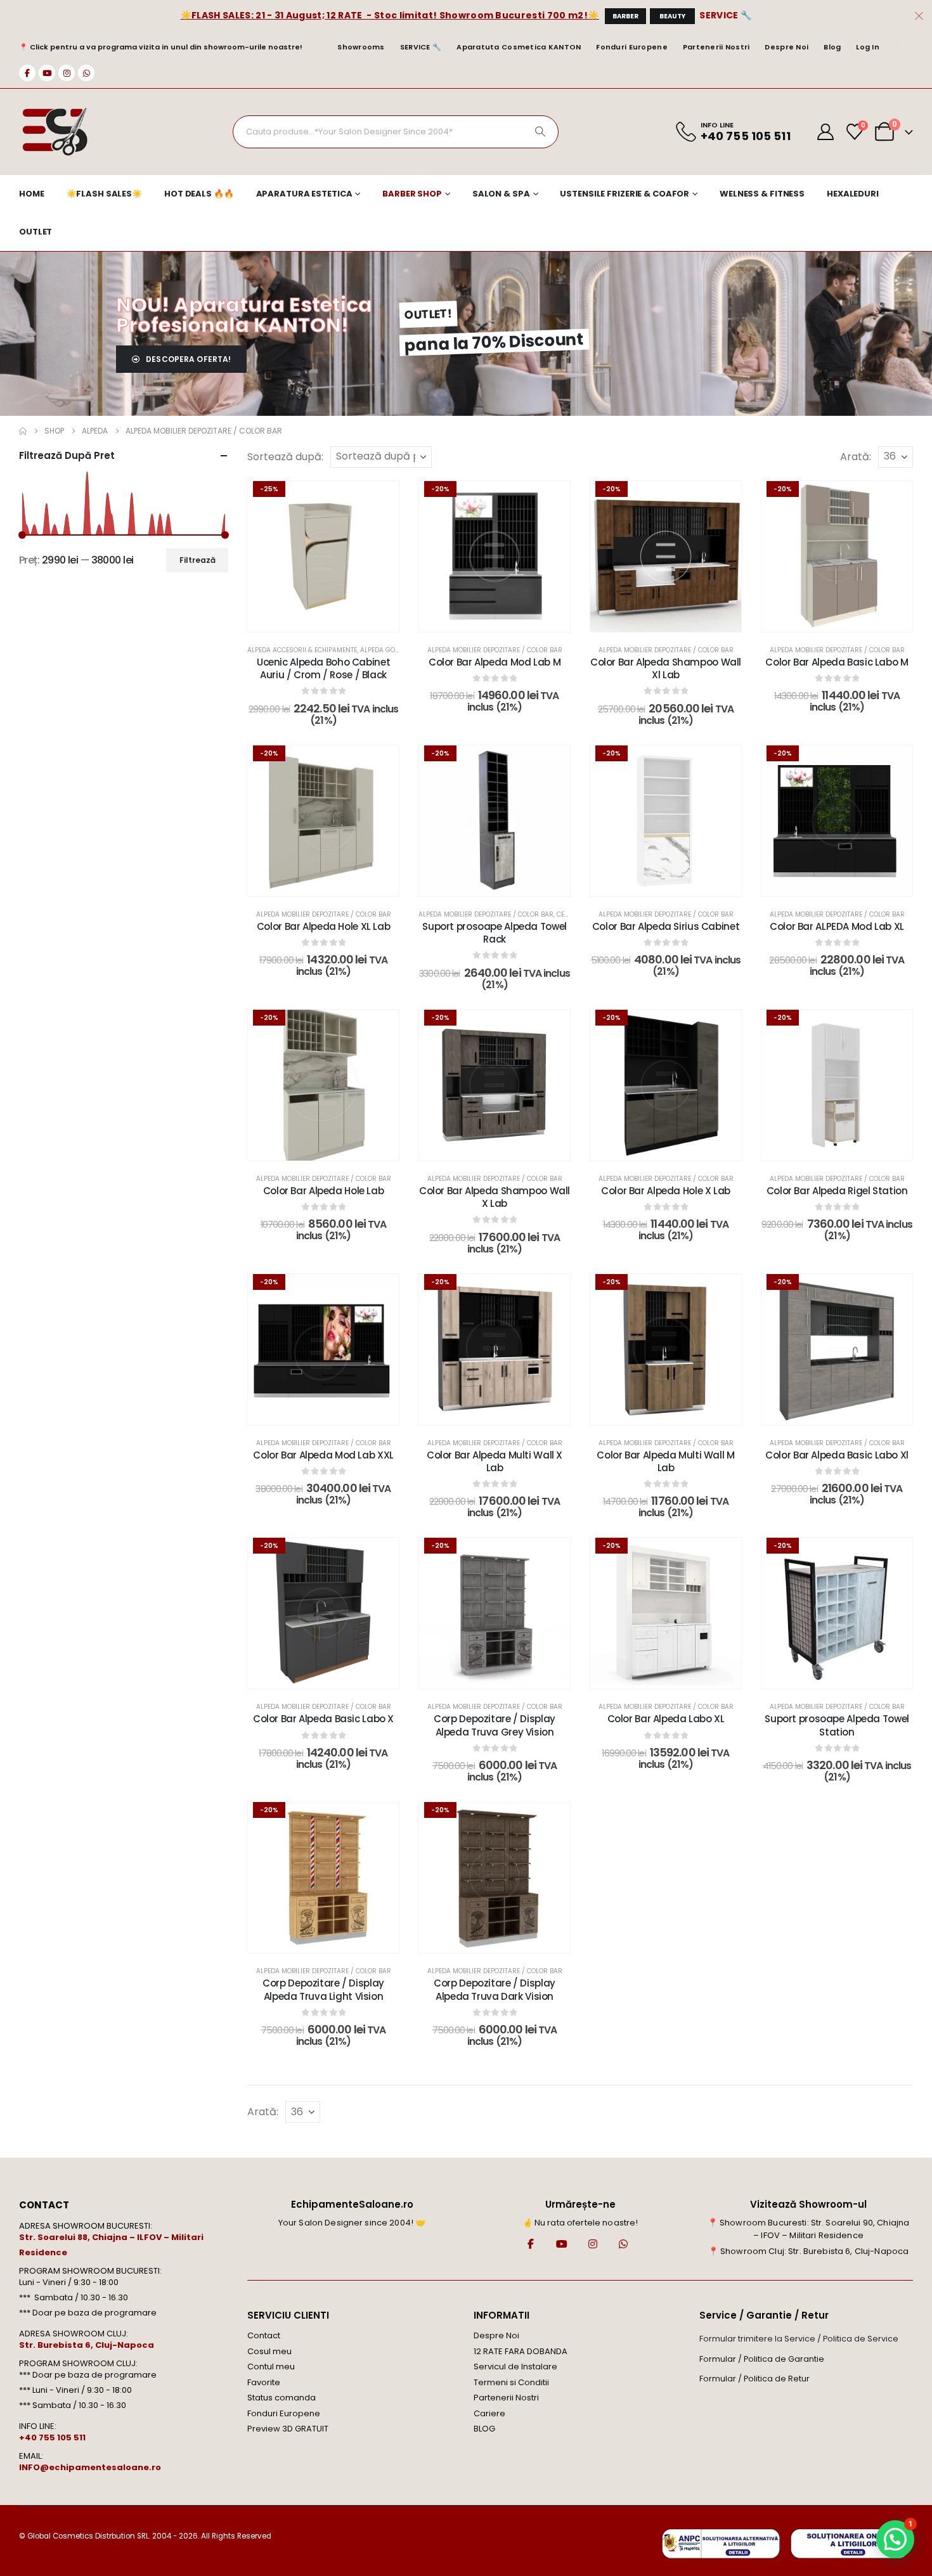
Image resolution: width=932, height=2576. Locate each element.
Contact (264, 2335)
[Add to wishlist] (380, 500)
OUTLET (36, 232)
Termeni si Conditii (511, 2382)
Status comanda (282, 2398)
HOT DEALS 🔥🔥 (199, 194)
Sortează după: (285, 457)
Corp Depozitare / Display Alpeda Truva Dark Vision (495, 1989)
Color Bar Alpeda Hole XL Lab (324, 926)
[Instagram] (67, 73)
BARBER (625, 16)
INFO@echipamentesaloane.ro (90, 2467)
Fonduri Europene (631, 47)
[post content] (323, 557)
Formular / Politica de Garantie (762, 2359)
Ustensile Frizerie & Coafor (625, 194)
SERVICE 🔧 (725, 15)
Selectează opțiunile (332, 619)
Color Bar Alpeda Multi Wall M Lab (665, 1461)
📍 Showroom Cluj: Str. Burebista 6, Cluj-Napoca (808, 2251)
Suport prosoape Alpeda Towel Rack (495, 933)
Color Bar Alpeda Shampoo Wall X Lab (495, 1197)
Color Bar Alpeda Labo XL (666, 1719)
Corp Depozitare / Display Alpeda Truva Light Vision (323, 1989)
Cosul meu (269, 2351)
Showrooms (361, 47)
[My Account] (826, 132)
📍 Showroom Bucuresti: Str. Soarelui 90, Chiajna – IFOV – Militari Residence (809, 2229)
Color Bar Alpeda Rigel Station (837, 1191)
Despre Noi (786, 47)
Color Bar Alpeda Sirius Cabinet (666, 926)
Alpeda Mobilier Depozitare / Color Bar (495, 650)
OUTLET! (429, 314)
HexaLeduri (853, 194)
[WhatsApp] (86, 73)
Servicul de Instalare (515, 2367)
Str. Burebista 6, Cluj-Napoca (87, 2345)
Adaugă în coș (675, 883)
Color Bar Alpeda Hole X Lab (666, 1191)
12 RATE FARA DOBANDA (521, 2351)
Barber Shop (412, 194)
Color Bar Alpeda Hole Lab (324, 1191)
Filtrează (197, 560)
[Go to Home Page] (23, 431)
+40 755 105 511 (52, 2438)
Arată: (856, 457)
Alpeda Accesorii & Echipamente (302, 650)
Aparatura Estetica (304, 194)
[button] (895, 2539)
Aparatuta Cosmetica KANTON (519, 47)
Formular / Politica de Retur (754, 2379)
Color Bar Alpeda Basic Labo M (837, 662)
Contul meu (271, 2367)
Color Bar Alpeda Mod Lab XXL (323, 1455)
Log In (868, 47)
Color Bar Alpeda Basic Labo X (323, 1719)
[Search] (540, 132)
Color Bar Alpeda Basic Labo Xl (837, 1455)
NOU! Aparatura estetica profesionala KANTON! (244, 315)
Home (32, 194)
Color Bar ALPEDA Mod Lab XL (837, 926)
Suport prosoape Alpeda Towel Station (837, 1725)
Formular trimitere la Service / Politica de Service (799, 2339)
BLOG (484, 2429)
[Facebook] (27, 73)
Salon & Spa (501, 194)
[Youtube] (47, 73)
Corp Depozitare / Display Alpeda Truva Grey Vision (495, 1725)
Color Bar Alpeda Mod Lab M (495, 662)
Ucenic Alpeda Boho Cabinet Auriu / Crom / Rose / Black (323, 668)
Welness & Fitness (762, 194)
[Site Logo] (54, 132)
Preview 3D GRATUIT (288, 2429)
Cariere (489, 2413)
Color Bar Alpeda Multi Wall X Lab (495, 1461)
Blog (832, 47)
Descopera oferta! (187, 359)
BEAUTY (672, 16)
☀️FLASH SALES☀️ (104, 194)
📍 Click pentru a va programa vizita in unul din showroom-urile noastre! (161, 47)
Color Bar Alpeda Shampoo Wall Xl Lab (666, 668)
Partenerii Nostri (716, 47)
